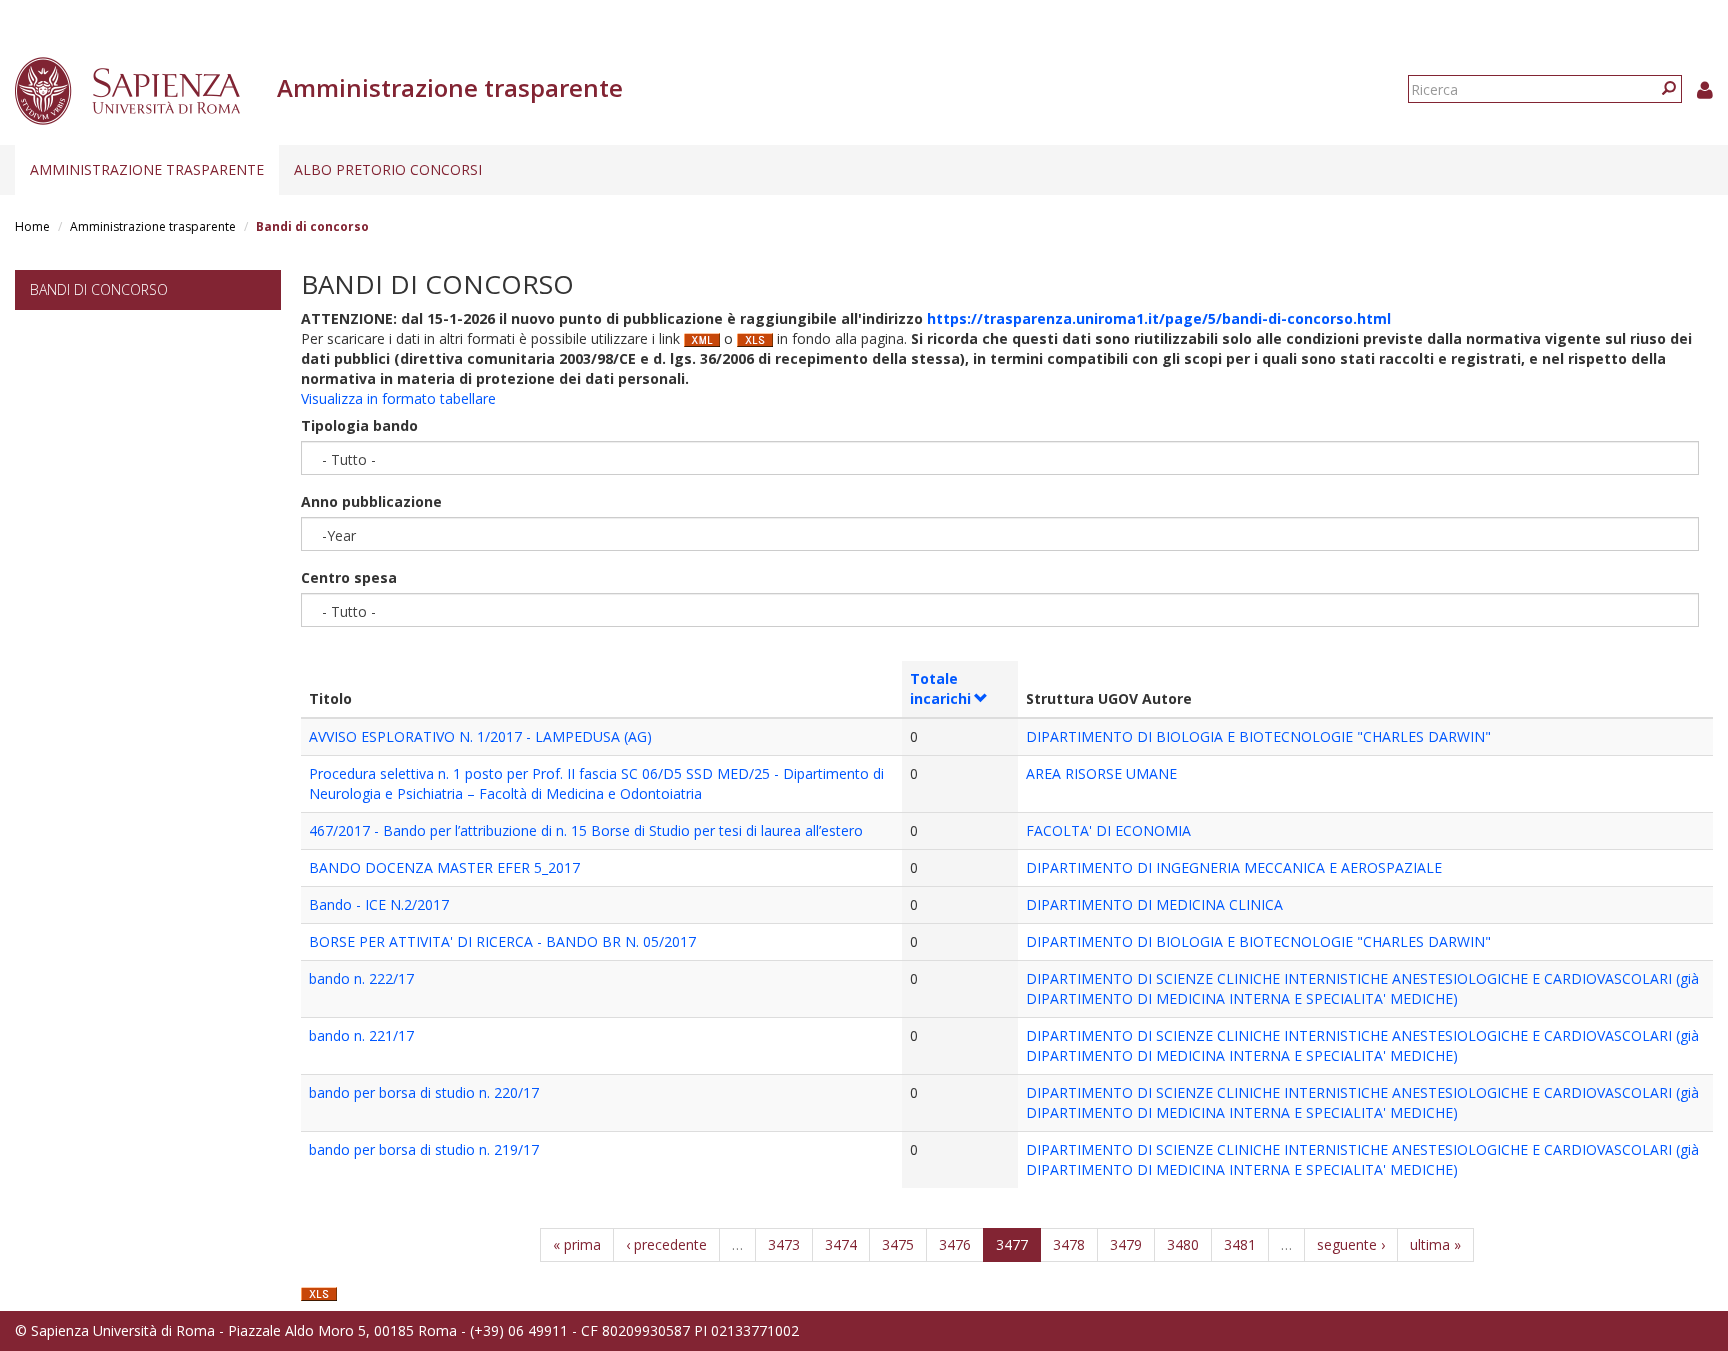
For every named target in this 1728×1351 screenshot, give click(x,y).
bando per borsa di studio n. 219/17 (424, 1149)
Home (32, 226)
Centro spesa (349, 577)
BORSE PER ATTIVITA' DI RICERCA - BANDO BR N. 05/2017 (502, 941)
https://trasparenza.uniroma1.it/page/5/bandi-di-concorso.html (1159, 318)
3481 (1240, 1244)
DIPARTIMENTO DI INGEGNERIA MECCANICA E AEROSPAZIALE (1234, 867)
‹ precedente (666, 1244)
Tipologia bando (359, 425)
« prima (577, 1244)
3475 (898, 1244)
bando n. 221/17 (361, 1035)
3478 (1069, 1244)
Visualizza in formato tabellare (398, 398)
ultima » (1435, 1244)
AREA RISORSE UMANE (1101, 773)
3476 (955, 1244)
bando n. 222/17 (361, 978)
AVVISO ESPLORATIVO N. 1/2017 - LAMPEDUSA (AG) (480, 736)
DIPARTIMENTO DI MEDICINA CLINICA (1154, 904)
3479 (1126, 1244)
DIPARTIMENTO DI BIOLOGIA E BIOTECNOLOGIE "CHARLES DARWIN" (1258, 736)
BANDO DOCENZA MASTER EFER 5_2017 (444, 867)
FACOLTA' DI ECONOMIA (1108, 830)
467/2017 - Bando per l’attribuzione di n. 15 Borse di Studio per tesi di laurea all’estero (586, 830)
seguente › (1351, 1244)
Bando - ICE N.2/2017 (379, 904)
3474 (841, 1244)
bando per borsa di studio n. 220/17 (424, 1092)
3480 (1183, 1244)
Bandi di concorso (99, 289)
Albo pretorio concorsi (388, 169)
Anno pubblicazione (371, 501)
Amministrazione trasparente (147, 169)
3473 (784, 1244)
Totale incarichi (940, 688)
